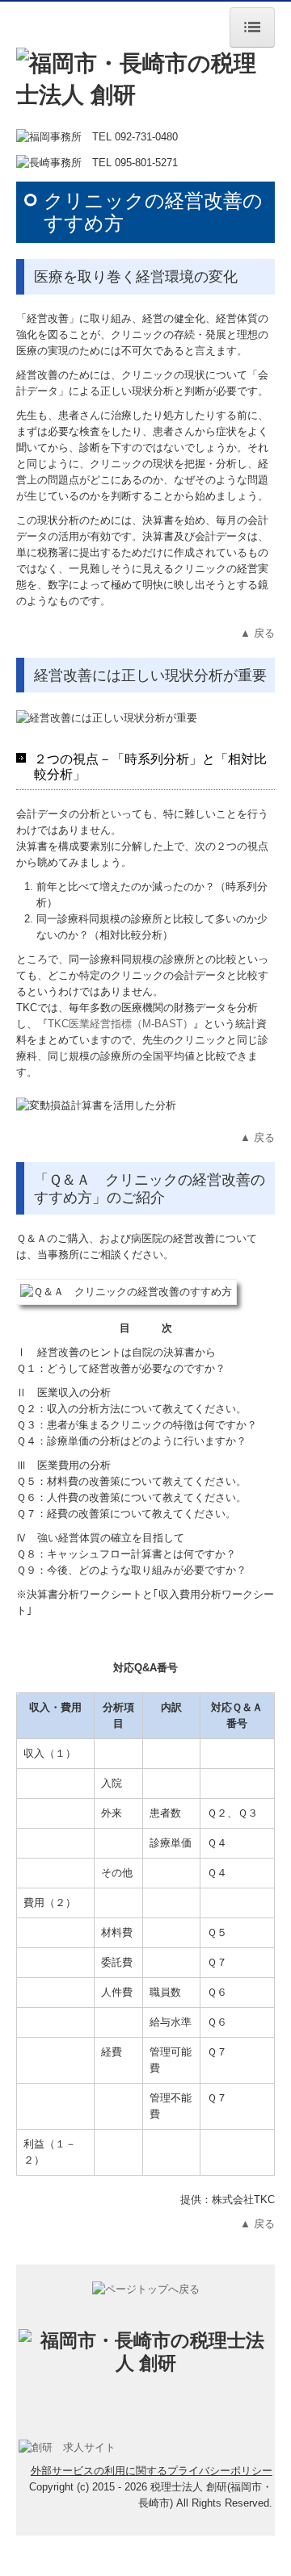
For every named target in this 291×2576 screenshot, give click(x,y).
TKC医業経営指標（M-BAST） (120, 1024)
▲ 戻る (257, 633)
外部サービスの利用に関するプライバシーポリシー (152, 2471)
